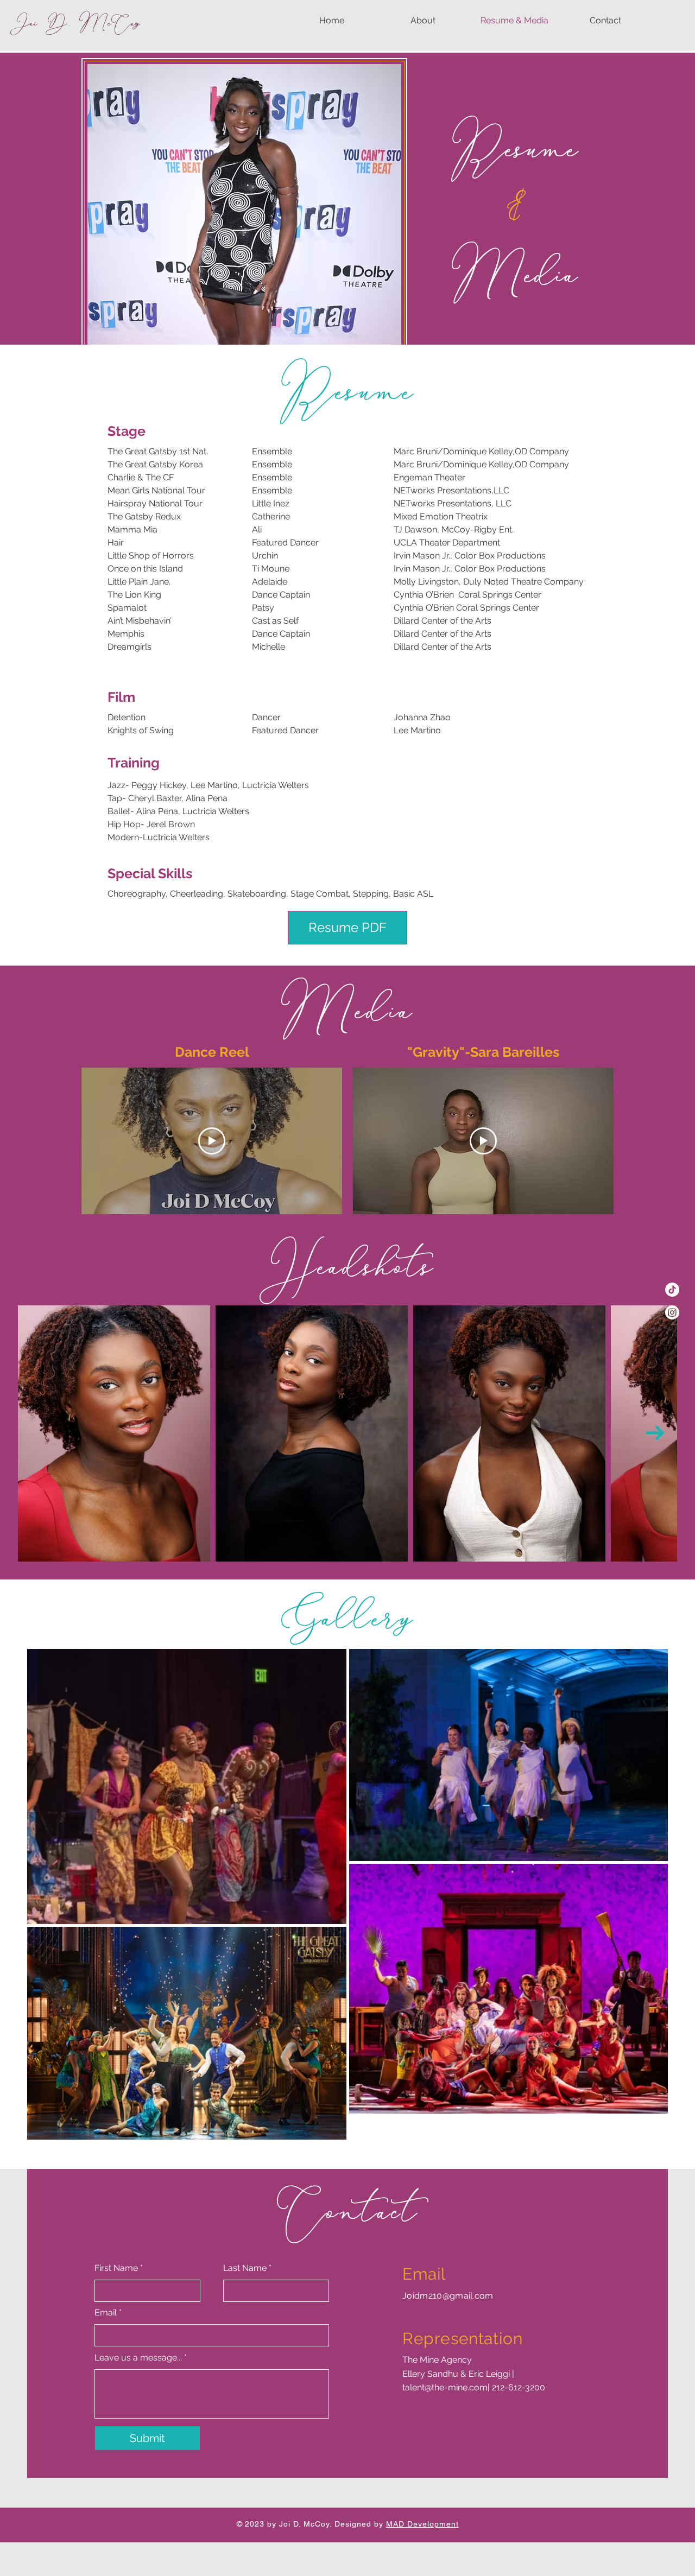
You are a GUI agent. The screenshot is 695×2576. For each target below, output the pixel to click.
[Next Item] (655, 1433)
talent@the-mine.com (445, 2387)
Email (106, 2313)
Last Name (245, 2268)
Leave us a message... (138, 2358)
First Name (116, 2268)
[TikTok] (672, 1290)
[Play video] (212, 1141)
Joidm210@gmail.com (448, 2296)
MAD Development (422, 2524)
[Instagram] (672, 1312)
